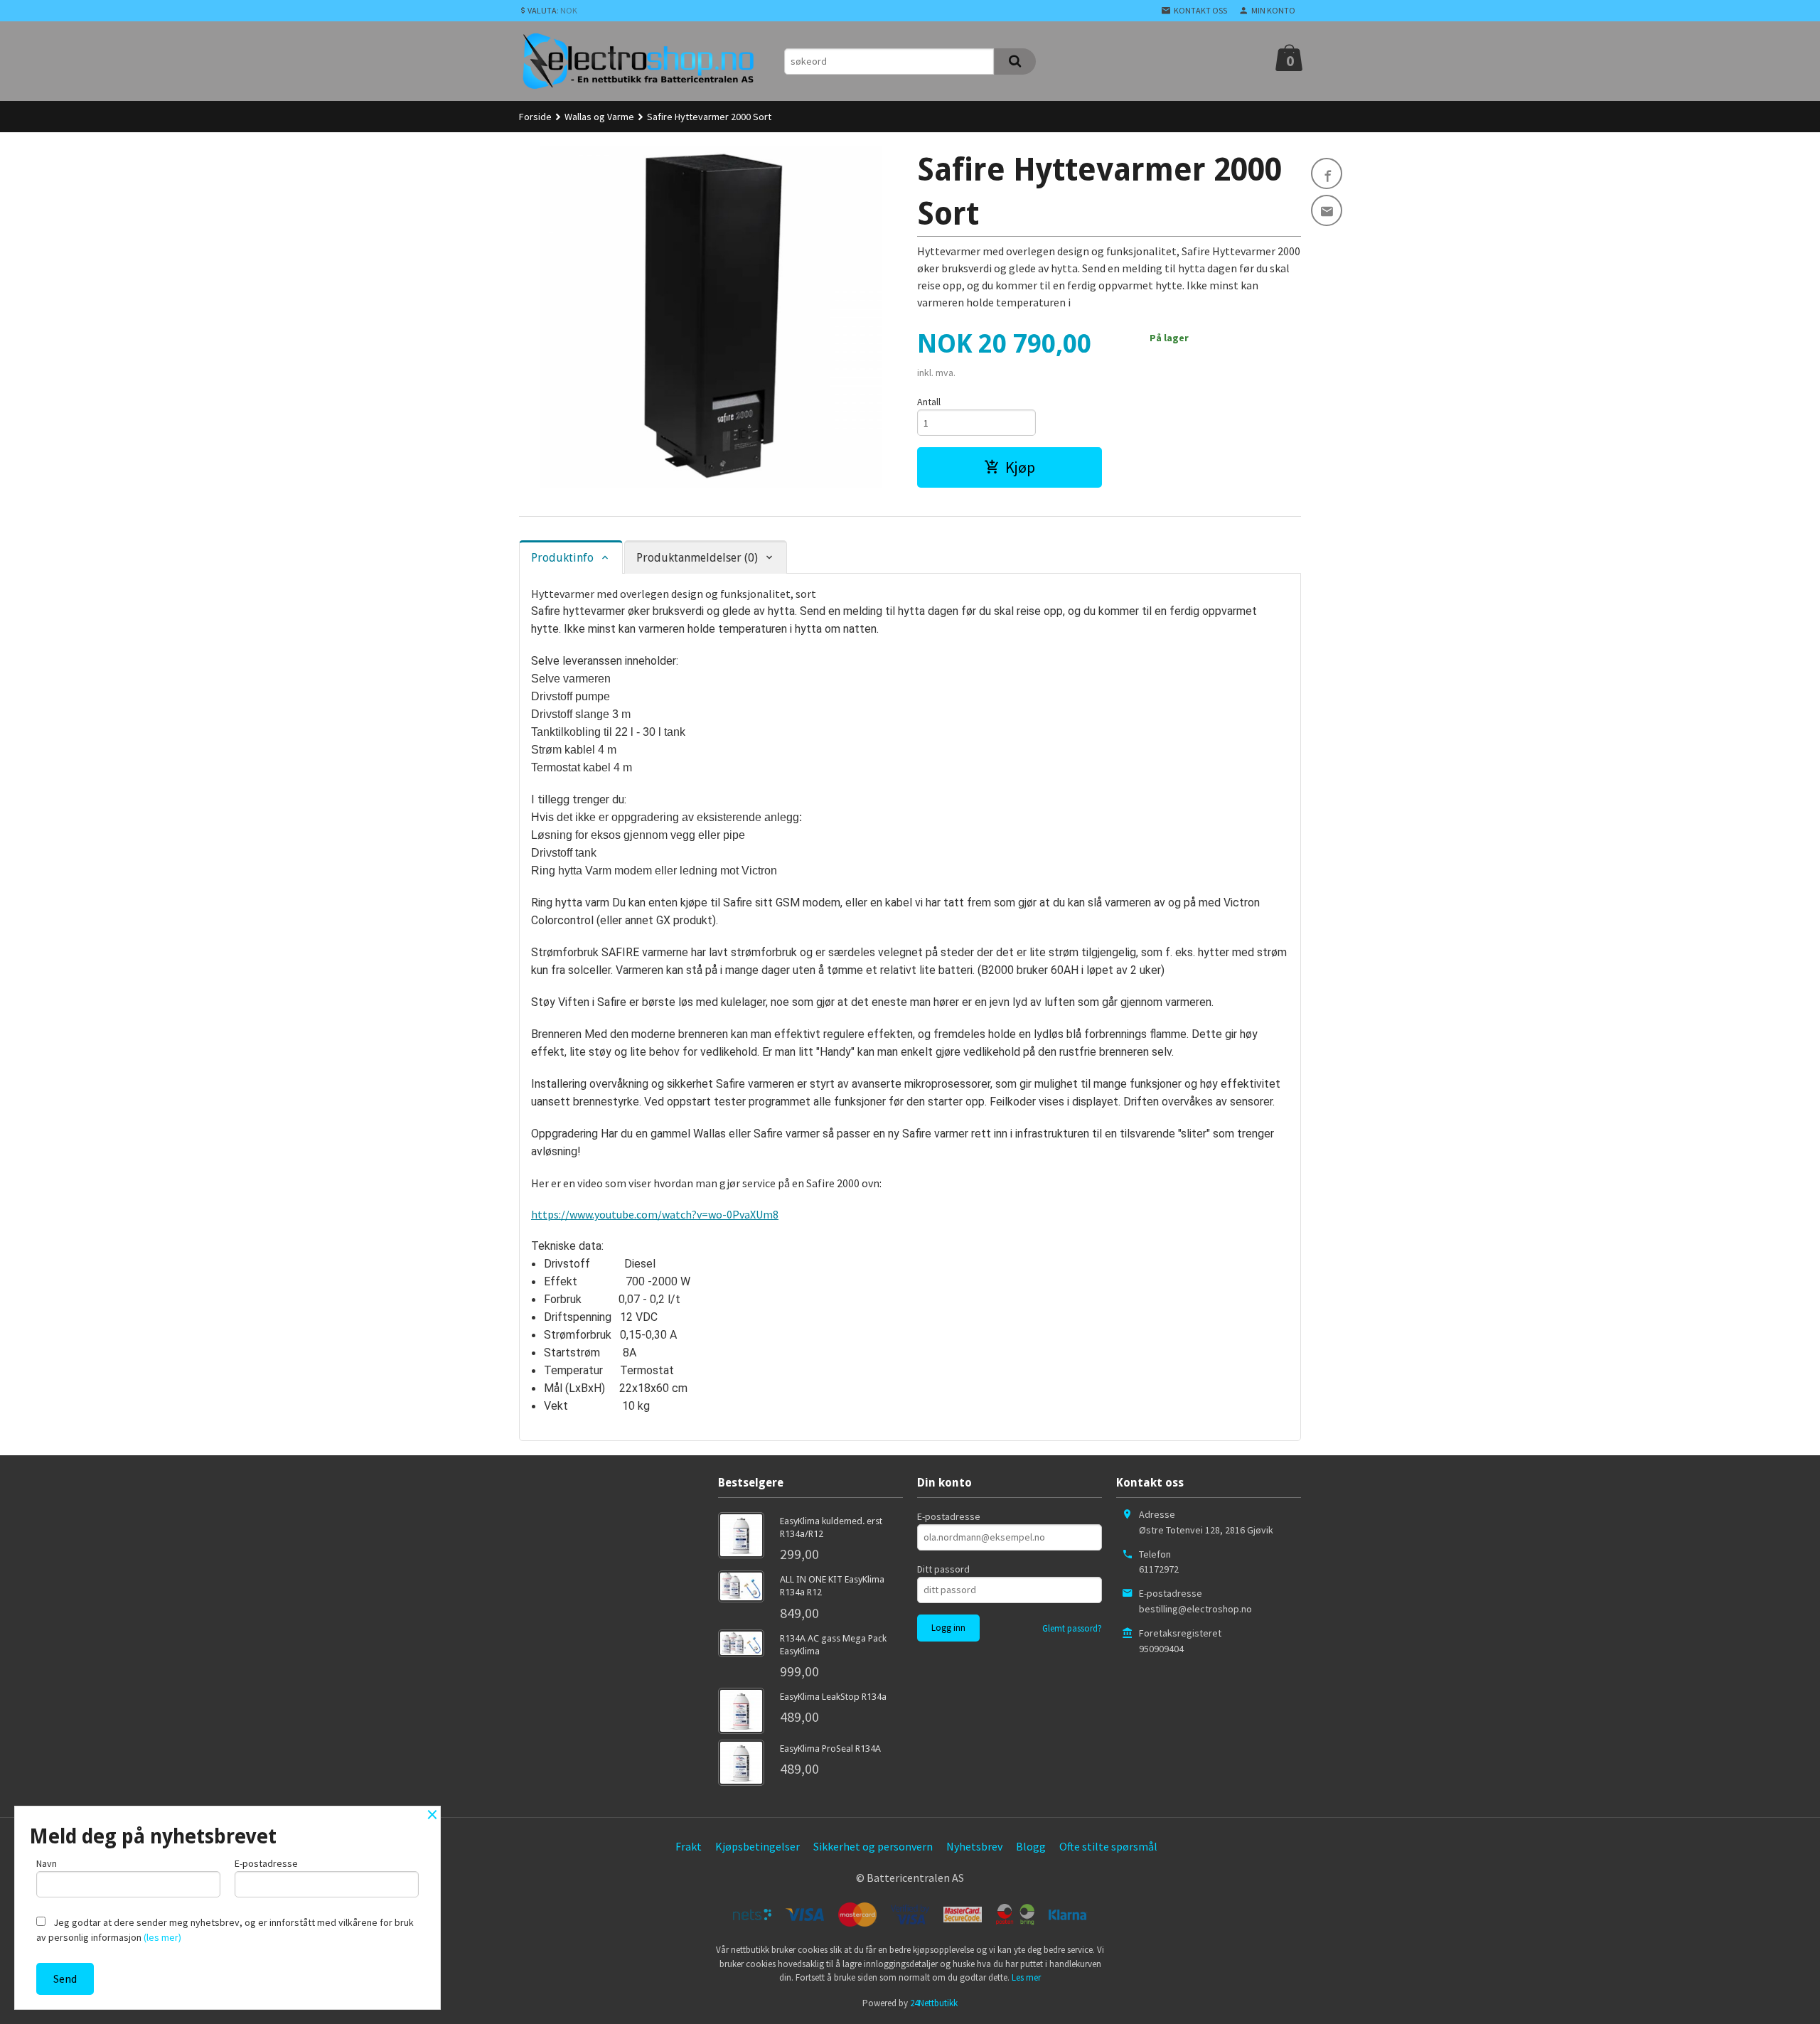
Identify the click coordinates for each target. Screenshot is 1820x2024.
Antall (929, 402)
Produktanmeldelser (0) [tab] (697, 558)
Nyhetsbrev (974, 1846)
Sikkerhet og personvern (873, 1846)
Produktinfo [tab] (562, 558)
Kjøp (1020, 467)
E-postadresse (949, 1516)
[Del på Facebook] (1327, 173)
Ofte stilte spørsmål (1108, 1846)
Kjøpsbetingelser (758, 1846)
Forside (535, 117)
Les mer (1026, 1977)
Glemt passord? (1072, 1628)
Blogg (1031, 1846)
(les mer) (162, 1937)
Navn (47, 1863)
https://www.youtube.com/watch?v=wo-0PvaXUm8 (655, 1214)
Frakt (689, 1846)
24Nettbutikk (934, 2003)
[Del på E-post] (1327, 210)
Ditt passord (943, 1569)
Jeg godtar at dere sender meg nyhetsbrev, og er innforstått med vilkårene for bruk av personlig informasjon (225, 1930)
